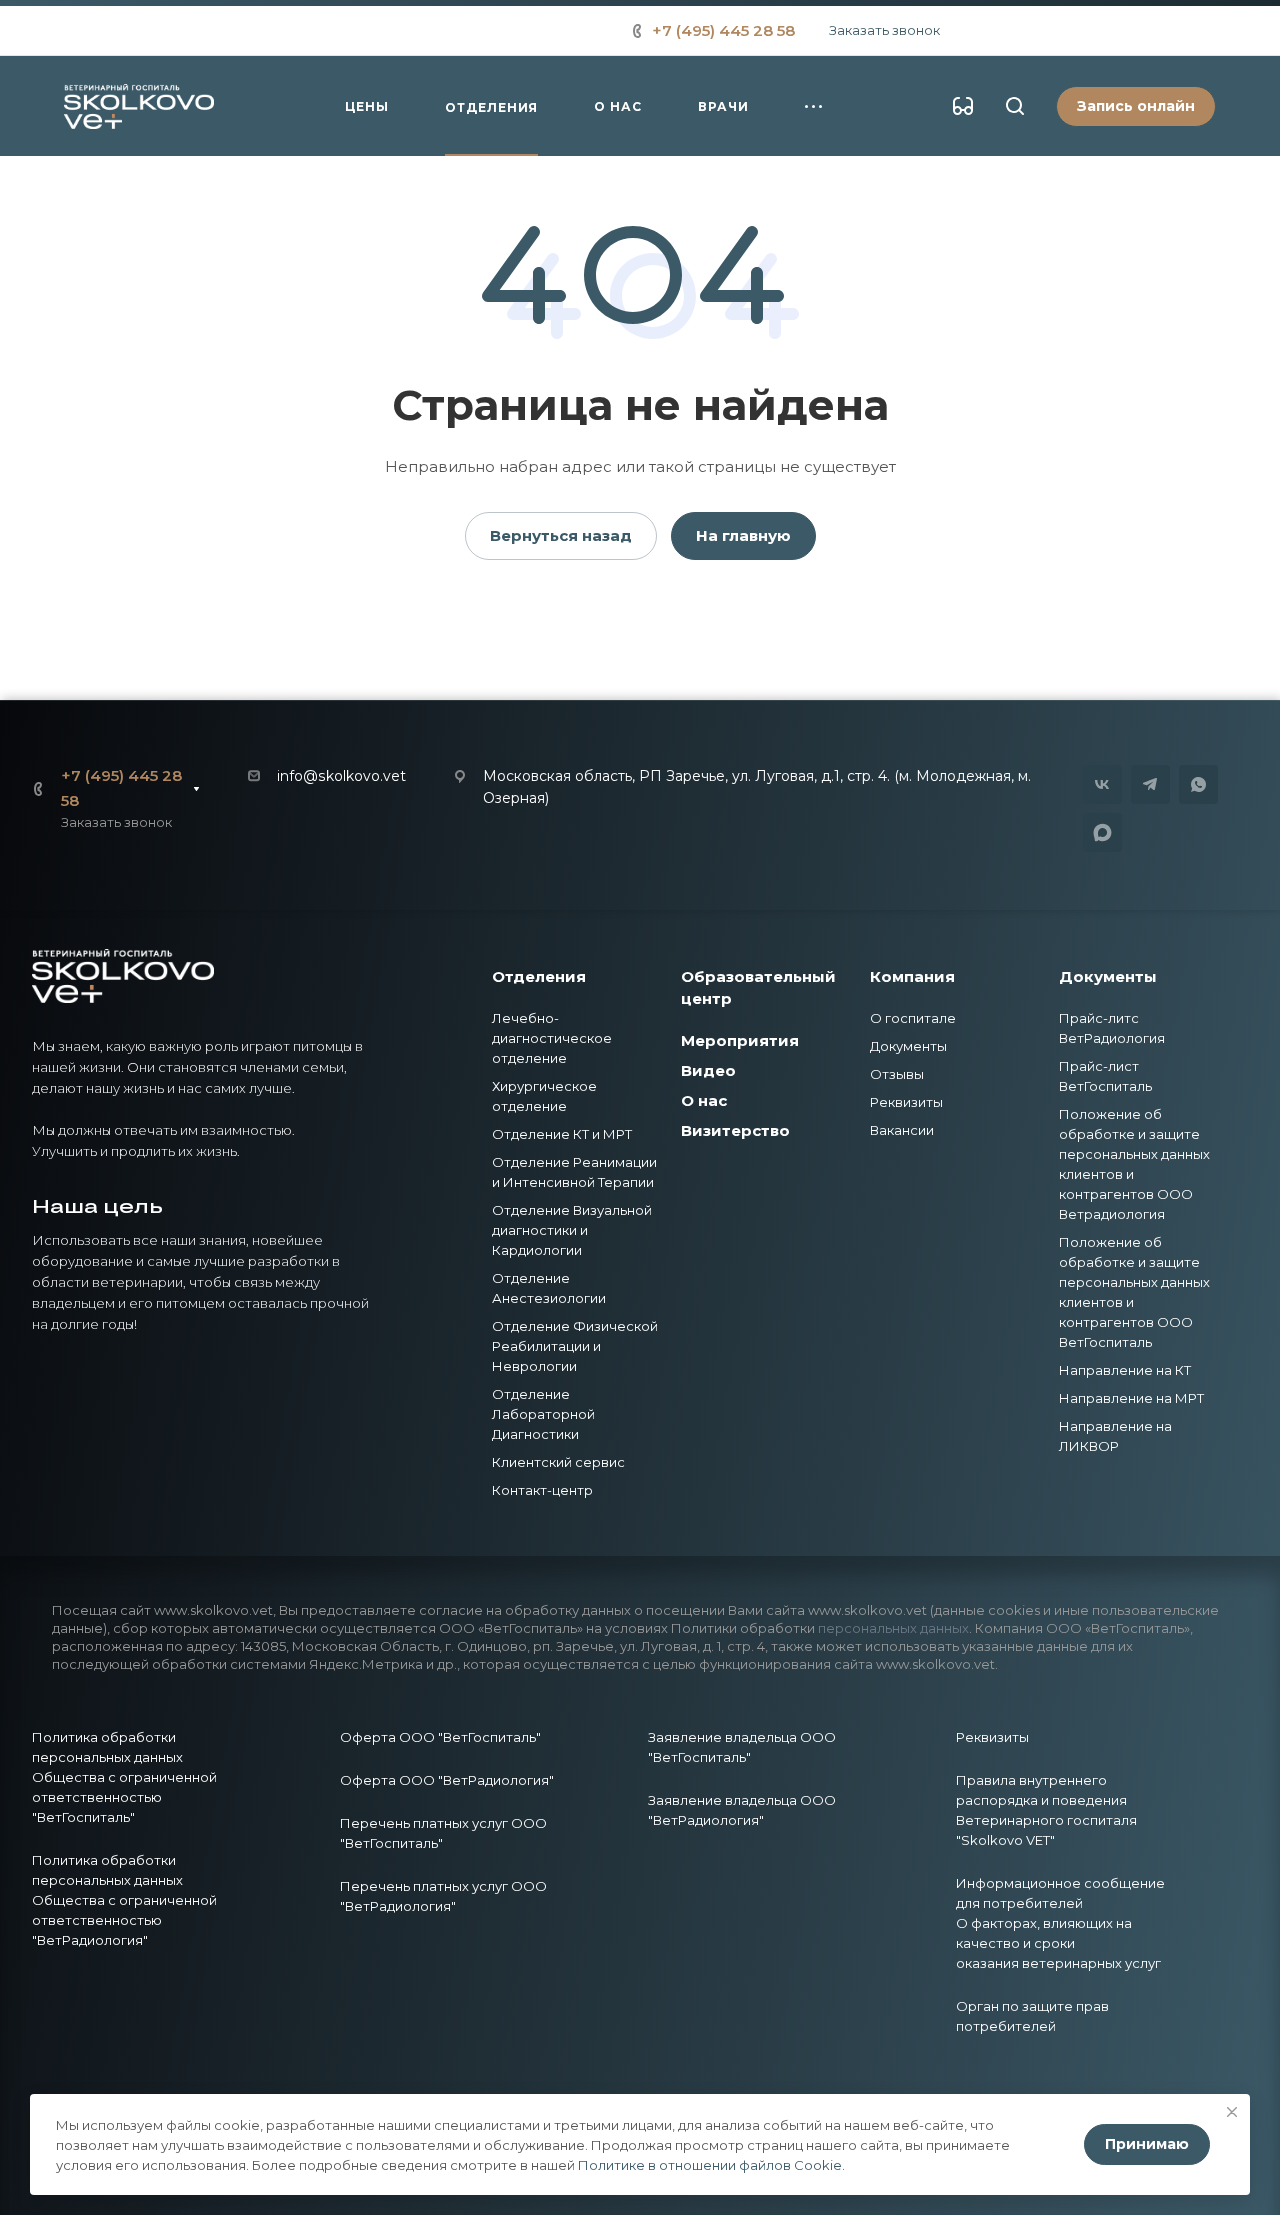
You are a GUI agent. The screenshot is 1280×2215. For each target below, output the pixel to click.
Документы (908, 1046)
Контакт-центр (542, 1490)
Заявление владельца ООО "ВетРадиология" (742, 1810)
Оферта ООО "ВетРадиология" (447, 1780)
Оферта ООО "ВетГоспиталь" (440, 1737)
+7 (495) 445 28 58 (723, 30)
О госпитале (913, 1018)
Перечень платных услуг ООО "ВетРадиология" (443, 1896)
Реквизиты (906, 1102)
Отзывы (897, 1074)
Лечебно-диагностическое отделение (552, 1038)
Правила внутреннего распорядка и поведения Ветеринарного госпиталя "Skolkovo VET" (1046, 1810)
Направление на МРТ (1131, 1398)
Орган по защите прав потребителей (1032, 2016)
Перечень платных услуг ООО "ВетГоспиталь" (443, 1833)
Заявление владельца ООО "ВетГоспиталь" (742, 1747)
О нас (704, 1100)
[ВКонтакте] (1102, 784)
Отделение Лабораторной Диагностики (543, 1414)
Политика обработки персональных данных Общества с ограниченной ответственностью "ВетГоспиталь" (124, 1777)
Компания (912, 976)
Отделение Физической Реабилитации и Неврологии (575, 1346)
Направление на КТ (1125, 1370)
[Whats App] (1198, 784)
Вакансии (902, 1130)
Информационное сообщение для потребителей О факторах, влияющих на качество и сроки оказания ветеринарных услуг (1060, 1923)
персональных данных (893, 1628)
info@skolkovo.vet (341, 776)
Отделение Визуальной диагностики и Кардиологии (572, 1230)
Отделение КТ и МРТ (562, 1134)
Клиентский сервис (558, 1462)
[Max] (1102, 832)
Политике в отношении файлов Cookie (710, 2165)
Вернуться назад (561, 535)
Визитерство (735, 1130)
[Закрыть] (1232, 2112)
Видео (708, 1070)
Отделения (539, 976)
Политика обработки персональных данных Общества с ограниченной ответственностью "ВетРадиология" (124, 1900)
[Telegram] (1150, 784)
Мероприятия (740, 1040)
